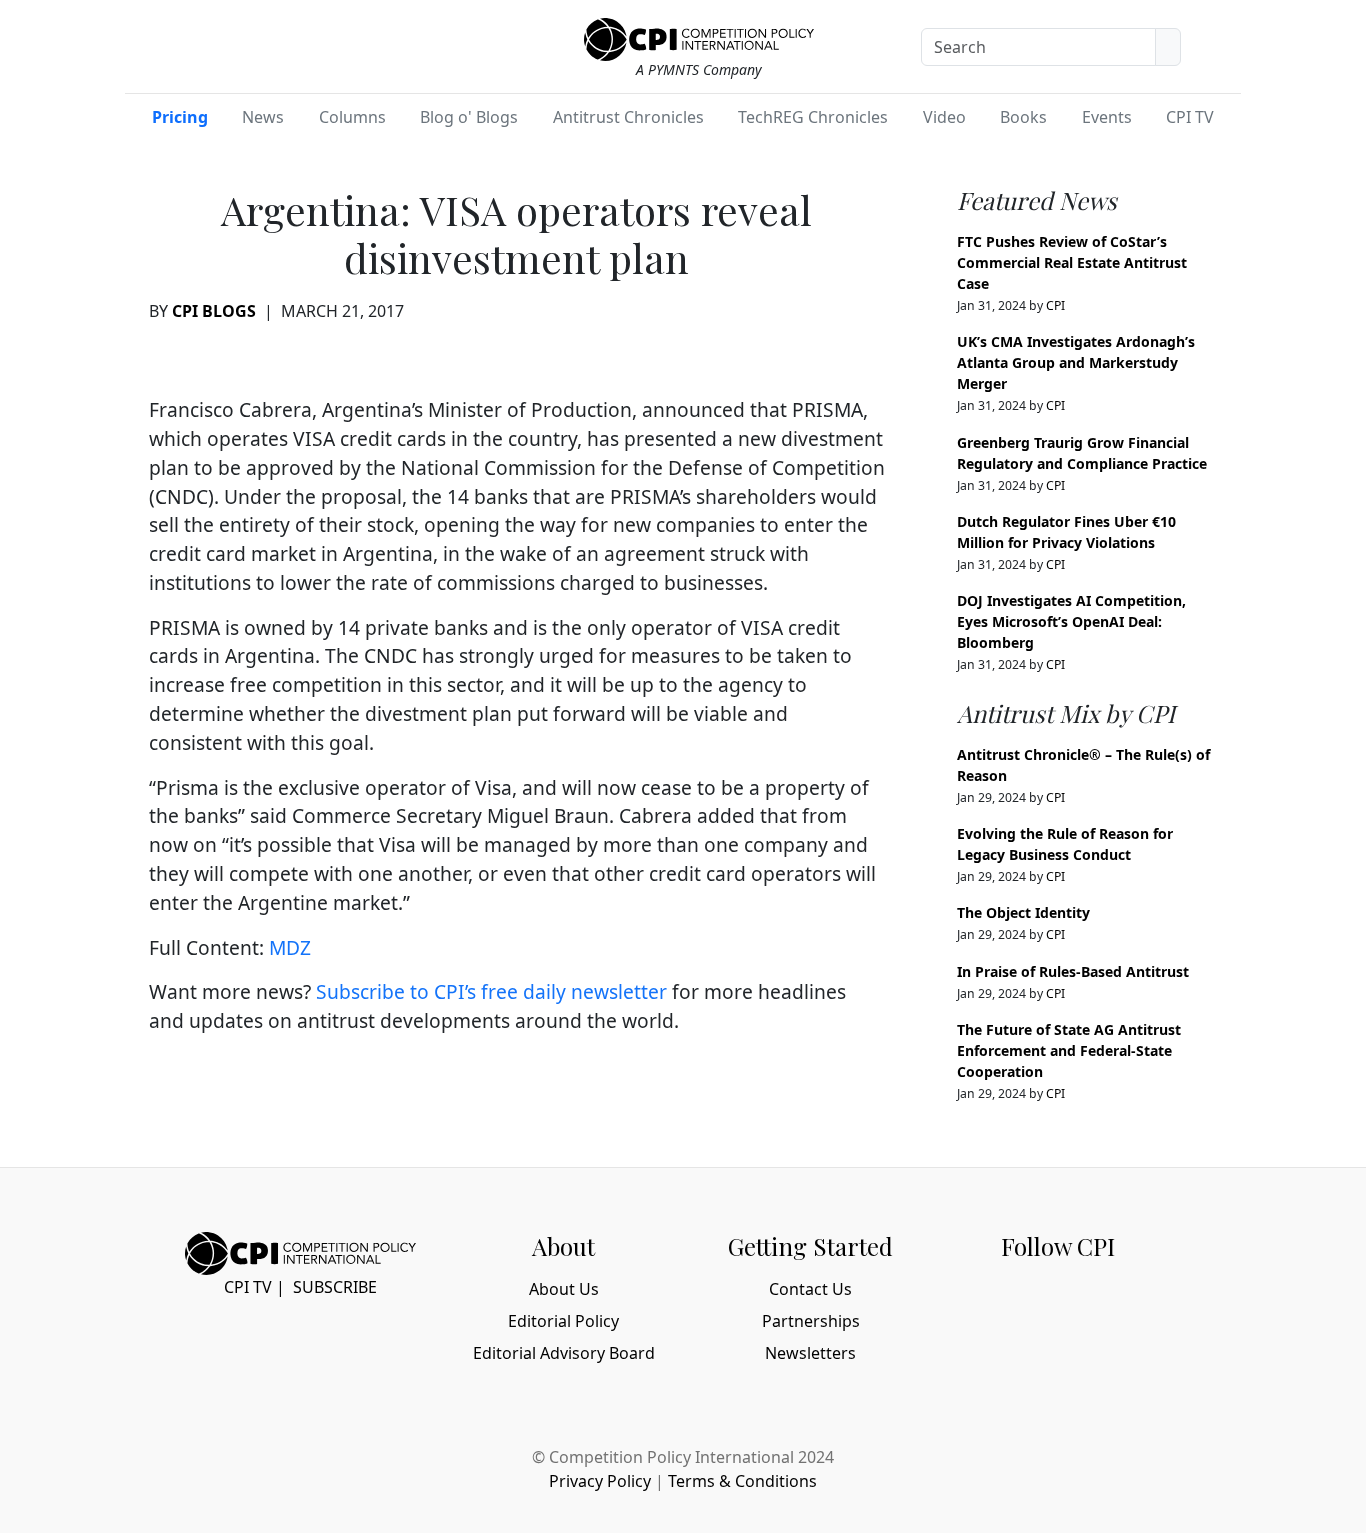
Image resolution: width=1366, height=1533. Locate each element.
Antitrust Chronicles (628, 117)
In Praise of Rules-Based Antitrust (1073, 971)
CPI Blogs (214, 311)
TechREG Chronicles (813, 117)
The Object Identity (1023, 912)
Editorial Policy (563, 1321)
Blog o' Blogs (469, 117)
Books (1023, 117)
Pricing (180, 117)
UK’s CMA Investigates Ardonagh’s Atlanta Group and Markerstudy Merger (1076, 362)
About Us (564, 1289)
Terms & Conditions (742, 1481)
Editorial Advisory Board (564, 1353)
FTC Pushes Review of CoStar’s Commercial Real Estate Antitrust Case (1072, 262)
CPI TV (1190, 117)
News (263, 117)
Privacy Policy (600, 1481)
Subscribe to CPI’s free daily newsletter (491, 991)
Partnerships (811, 1321)
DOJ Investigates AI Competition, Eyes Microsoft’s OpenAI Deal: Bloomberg (1071, 621)
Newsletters (810, 1353)
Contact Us (810, 1289)
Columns (352, 117)
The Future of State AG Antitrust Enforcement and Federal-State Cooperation (1069, 1050)
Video (944, 117)
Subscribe (335, 1287)
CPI (1055, 305)
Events (1107, 117)
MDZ (290, 947)
